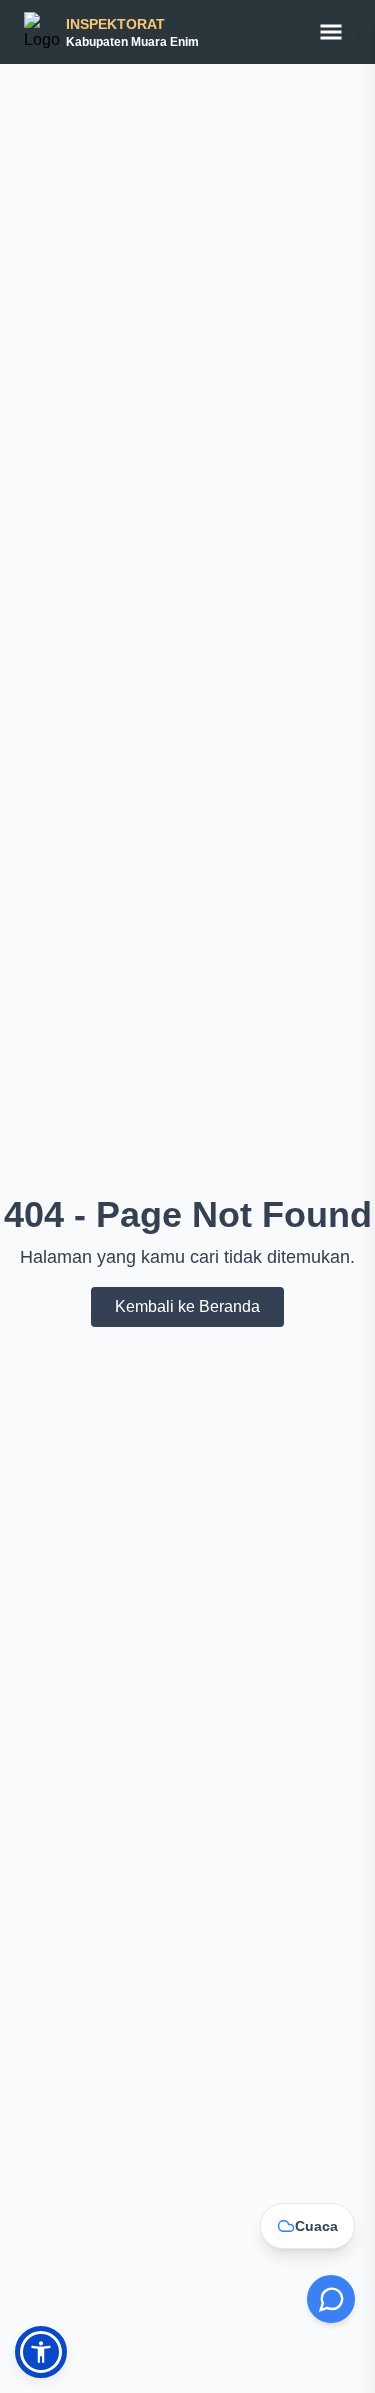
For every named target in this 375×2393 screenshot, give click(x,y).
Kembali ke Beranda (187, 1306)
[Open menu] (331, 32)
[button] (41, 2352)
